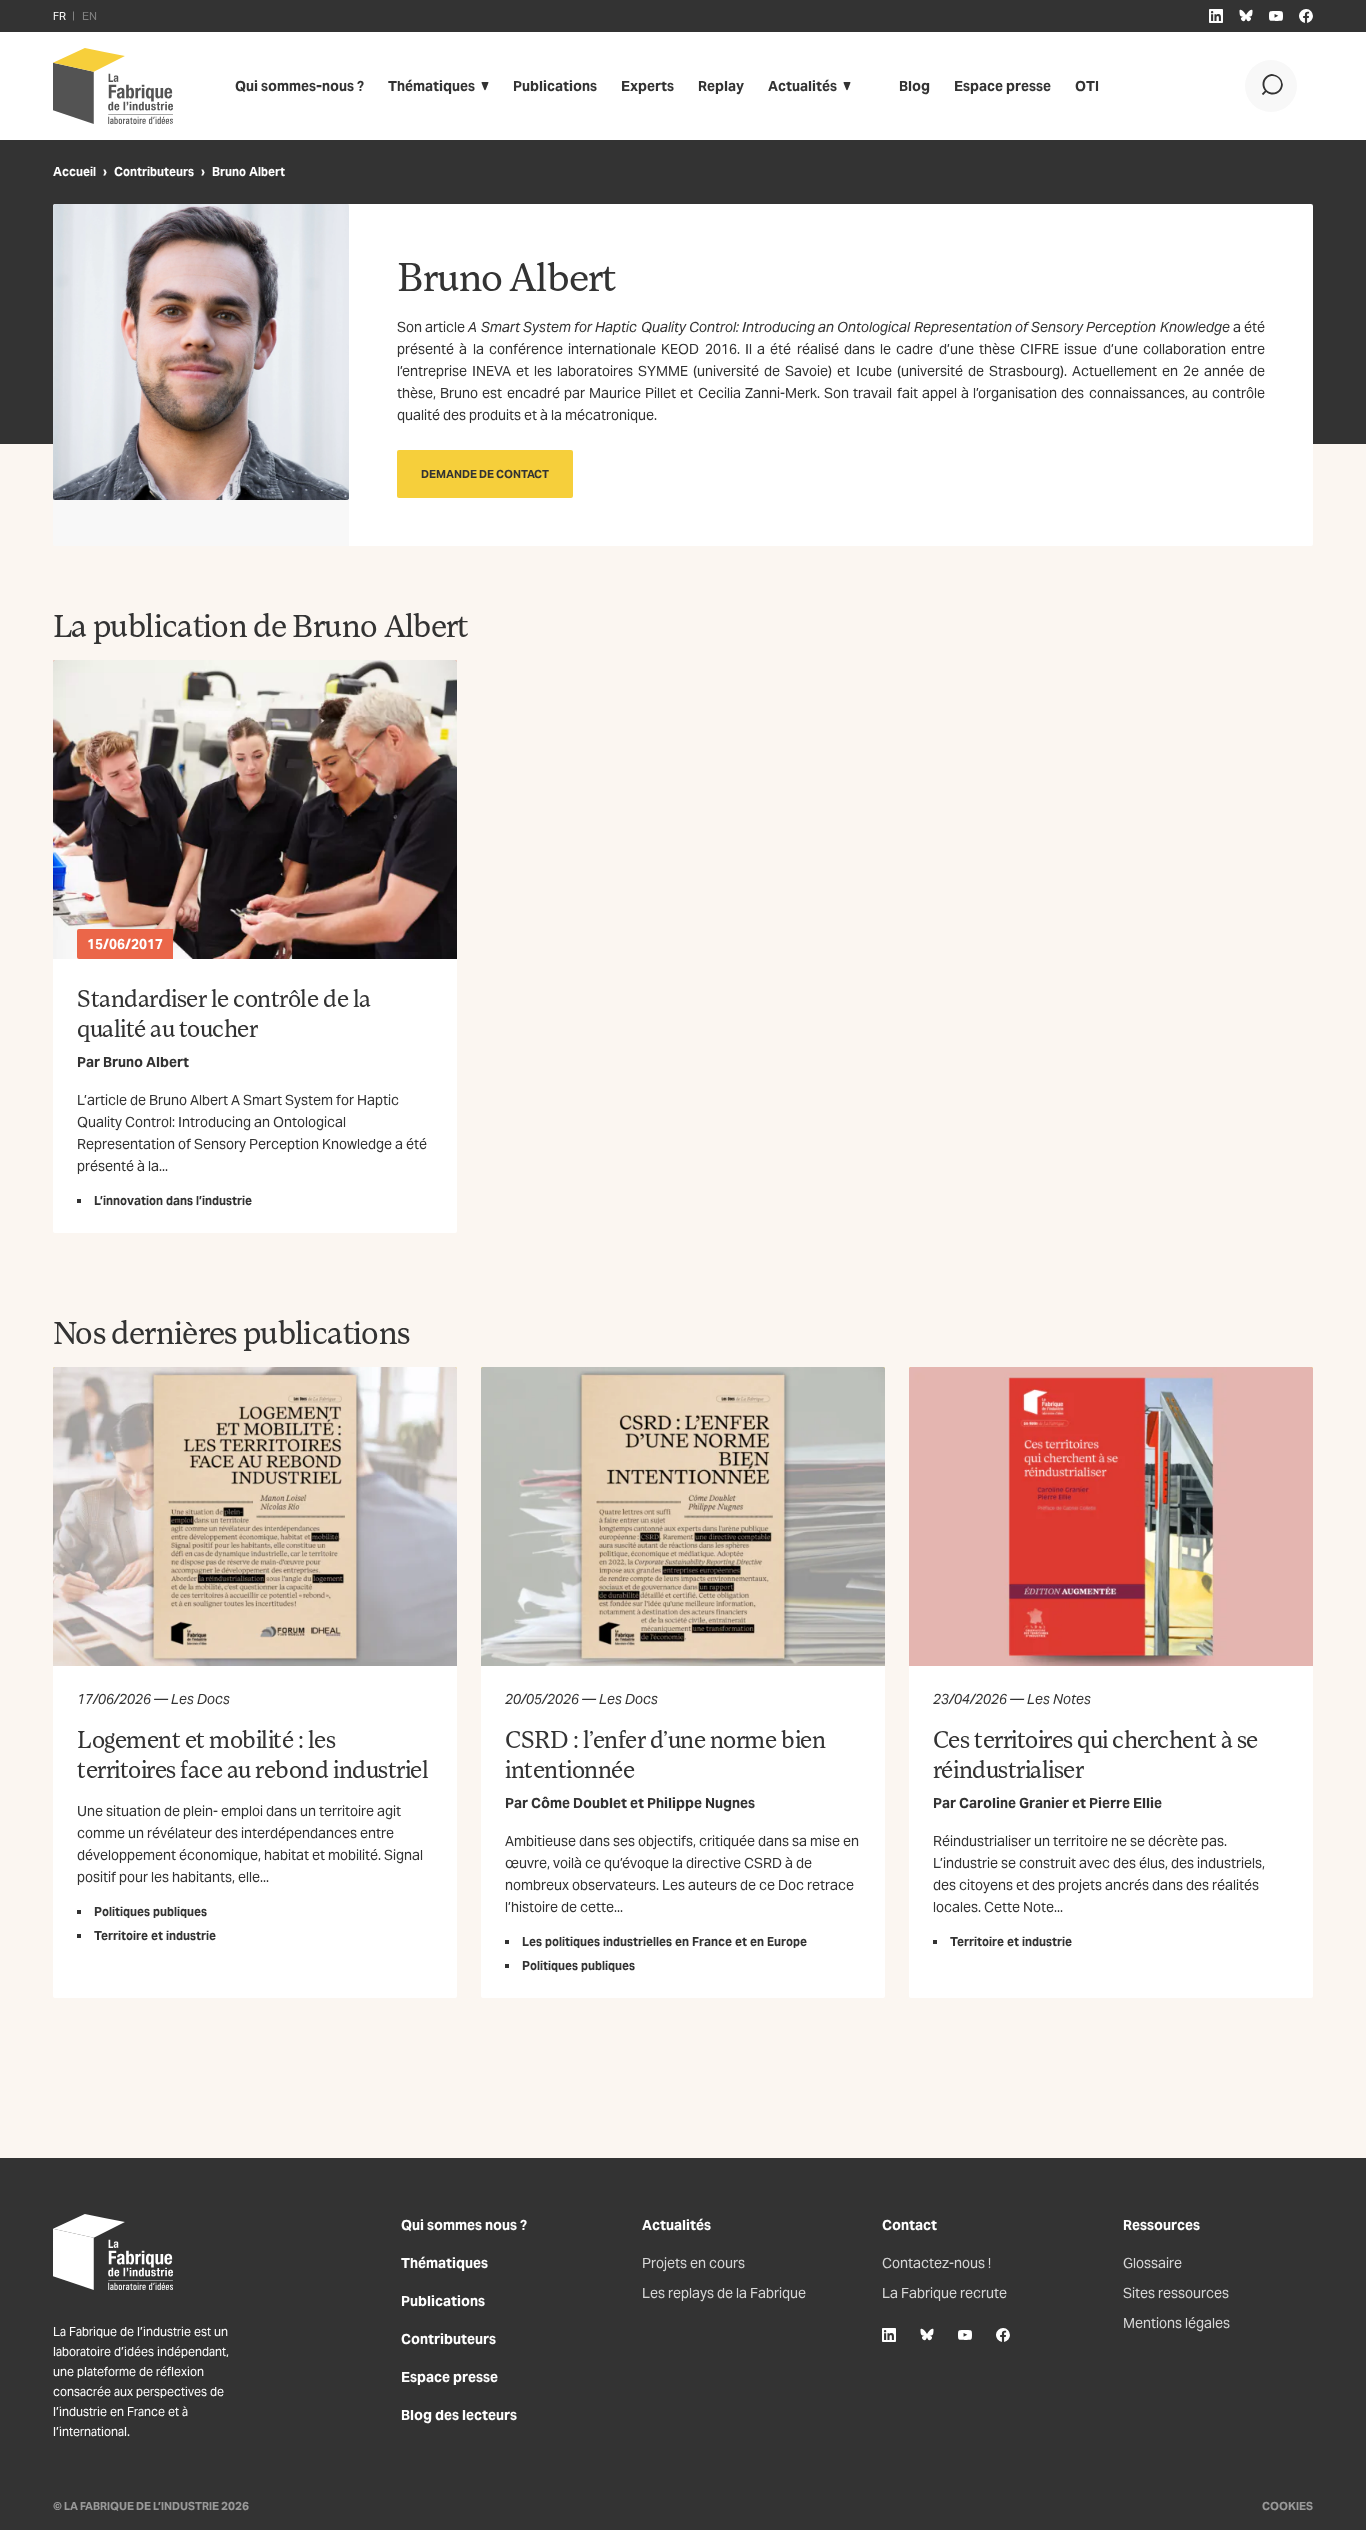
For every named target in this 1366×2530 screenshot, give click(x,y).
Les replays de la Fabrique (724, 2293)
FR (59, 16)
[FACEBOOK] (1306, 16)
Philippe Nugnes (701, 1803)
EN (89, 16)
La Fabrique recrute (944, 2293)
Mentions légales (1176, 2323)
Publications (555, 86)
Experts (647, 86)
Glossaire (1152, 2263)
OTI (1087, 86)
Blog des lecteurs (459, 2415)
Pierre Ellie (1125, 1803)
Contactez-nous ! (936, 2263)
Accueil (74, 171)
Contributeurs (154, 171)
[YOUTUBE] (1276, 16)
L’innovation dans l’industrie (173, 1200)
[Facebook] (1003, 2335)
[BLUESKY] (1246, 16)
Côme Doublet (579, 1803)
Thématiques (431, 86)
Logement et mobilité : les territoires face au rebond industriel (252, 1753)
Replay (721, 86)
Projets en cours (693, 2263)
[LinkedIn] (889, 2335)
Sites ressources (1176, 2293)
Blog (914, 86)
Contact (909, 2225)
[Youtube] (965, 2335)
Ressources (1161, 2225)
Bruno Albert (146, 1062)
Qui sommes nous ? (464, 2225)
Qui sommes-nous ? (299, 86)
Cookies (1287, 2506)
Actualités (802, 86)
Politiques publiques (150, 1911)
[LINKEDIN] (1216, 16)
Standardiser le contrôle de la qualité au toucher (224, 1012)
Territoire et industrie (155, 1935)
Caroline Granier (1014, 1803)
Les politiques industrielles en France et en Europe (664, 1941)
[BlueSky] (927, 2335)
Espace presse (1002, 86)
